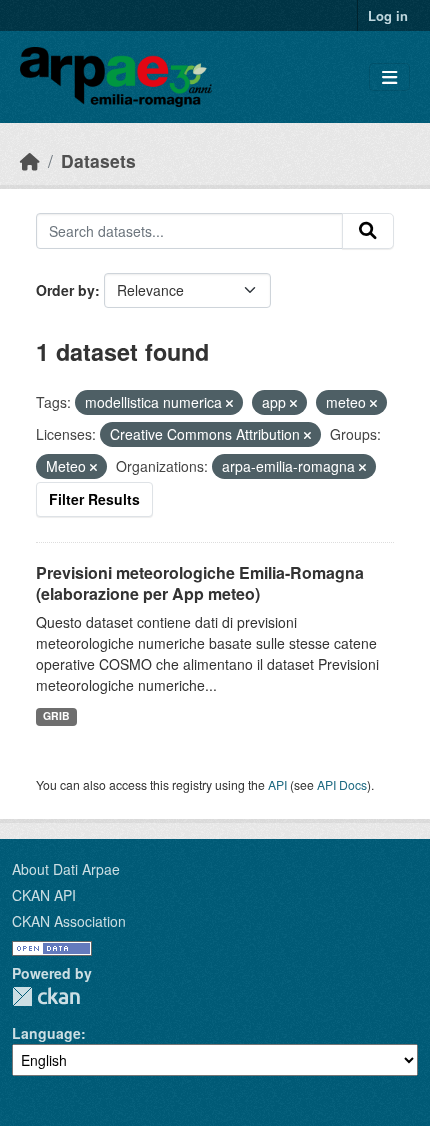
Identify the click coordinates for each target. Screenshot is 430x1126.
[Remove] (229, 403)
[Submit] (368, 231)
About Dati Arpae (66, 869)
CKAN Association (69, 921)
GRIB (56, 715)
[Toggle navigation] (389, 77)
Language (46, 1033)
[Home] (30, 160)
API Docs (342, 784)
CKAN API (44, 895)
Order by (65, 290)
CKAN (46, 996)
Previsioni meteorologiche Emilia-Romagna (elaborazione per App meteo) (200, 583)
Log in (388, 15)
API (277, 784)
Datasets (98, 160)
